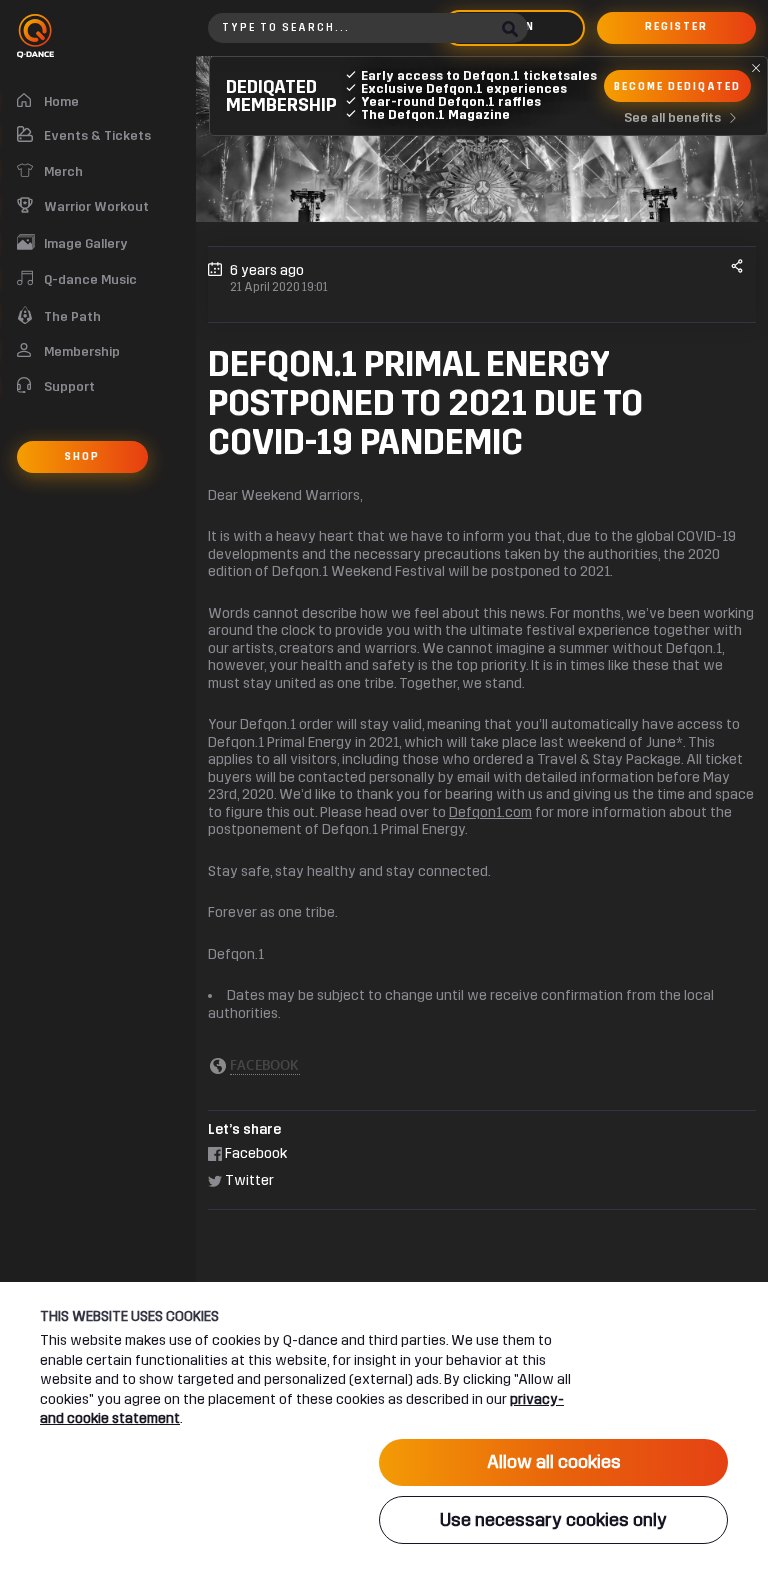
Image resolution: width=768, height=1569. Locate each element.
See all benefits (672, 118)
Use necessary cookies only (553, 1520)
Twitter (248, 1181)
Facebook (254, 1154)
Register (676, 27)
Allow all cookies (554, 1462)
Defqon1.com (490, 812)
